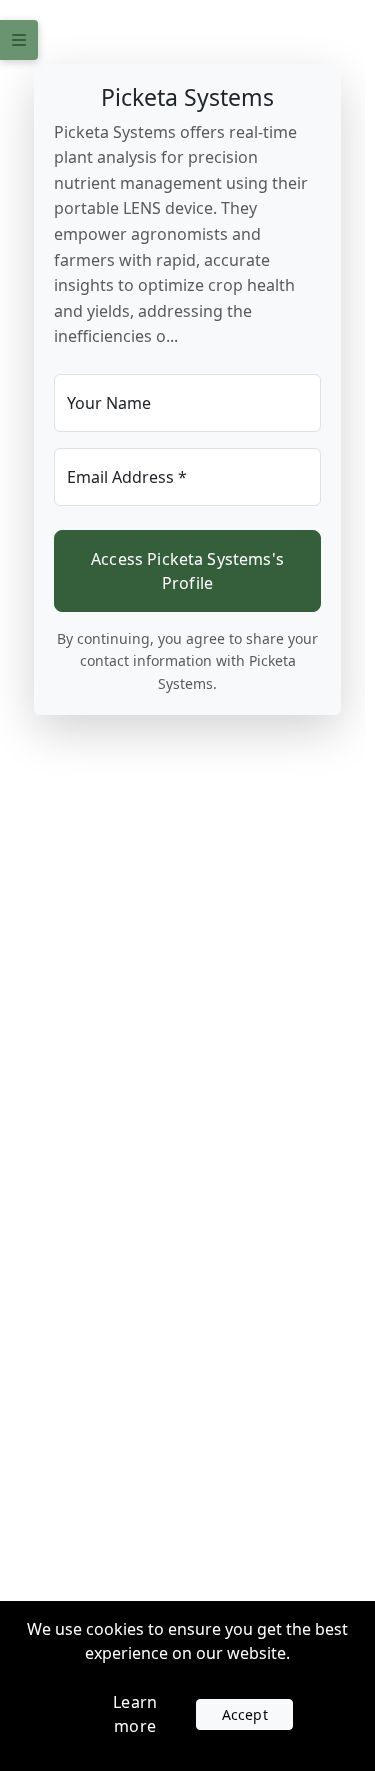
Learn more (135, 1714)
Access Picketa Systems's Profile (187, 571)
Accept (245, 1714)
